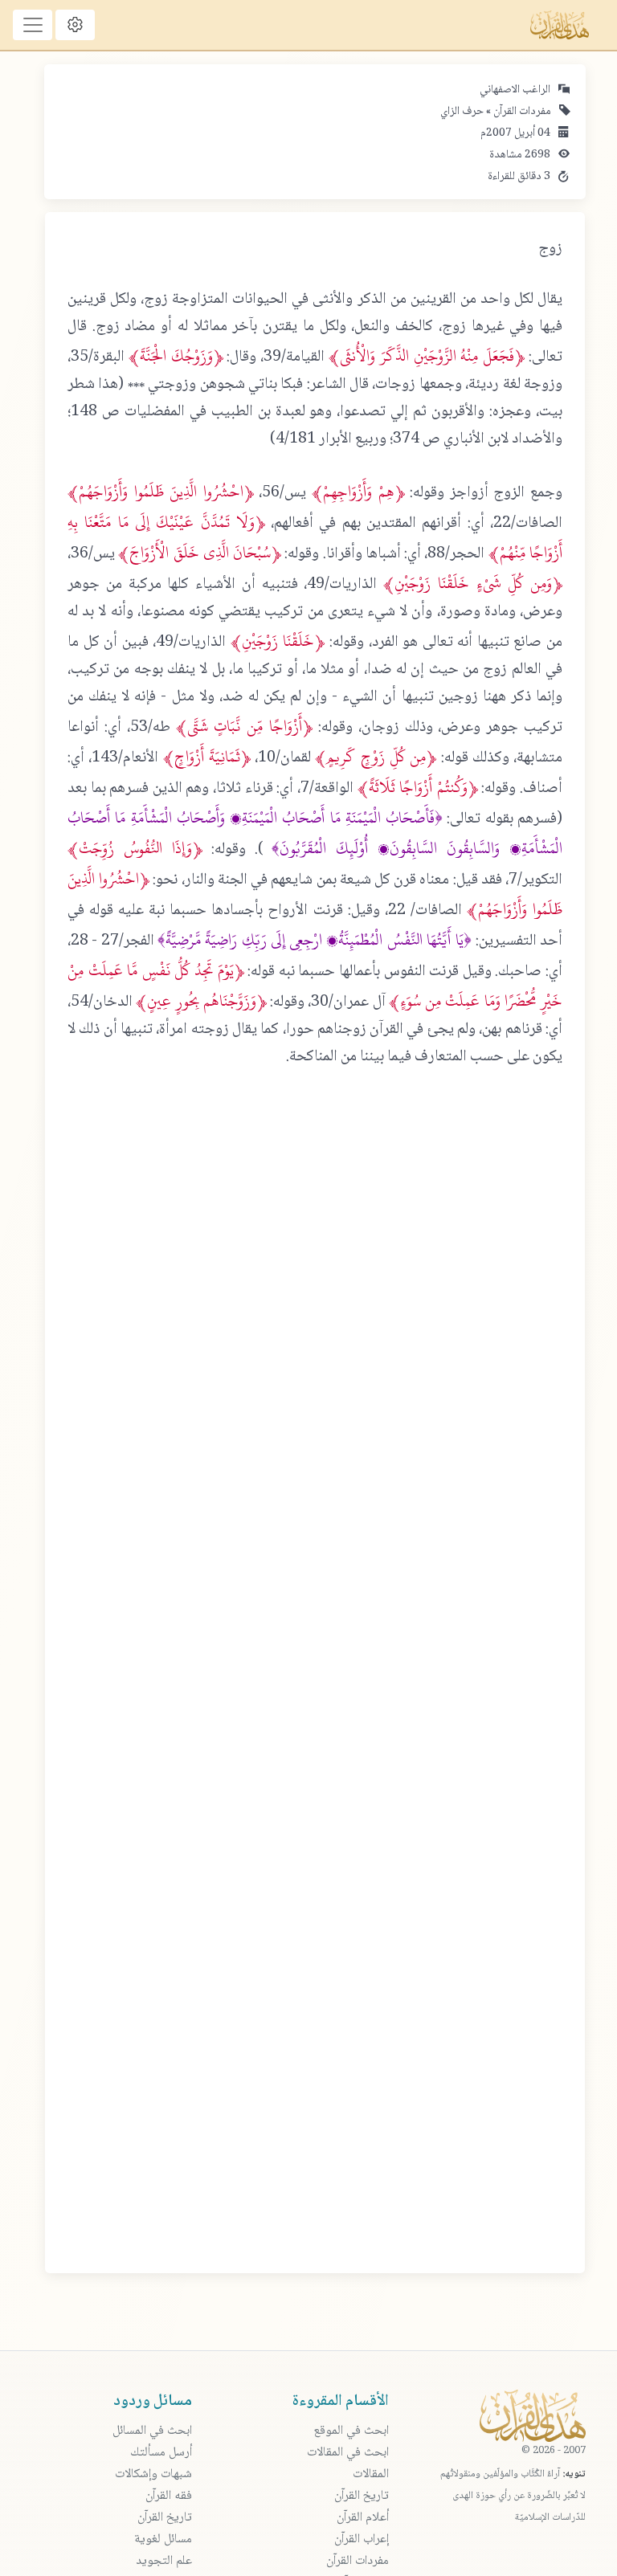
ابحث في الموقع (351, 2431)
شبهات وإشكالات (153, 2474)
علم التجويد (164, 2561)
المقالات (371, 2474)
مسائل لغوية (163, 2539)
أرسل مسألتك (161, 2453)
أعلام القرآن (363, 2518)
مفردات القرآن (521, 112)
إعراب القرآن (362, 2539)
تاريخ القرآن (362, 2496)
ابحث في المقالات (348, 2453)
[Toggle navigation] (33, 25)
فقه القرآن (169, 2496)
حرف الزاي (462, 112)
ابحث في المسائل (152, 2431)
